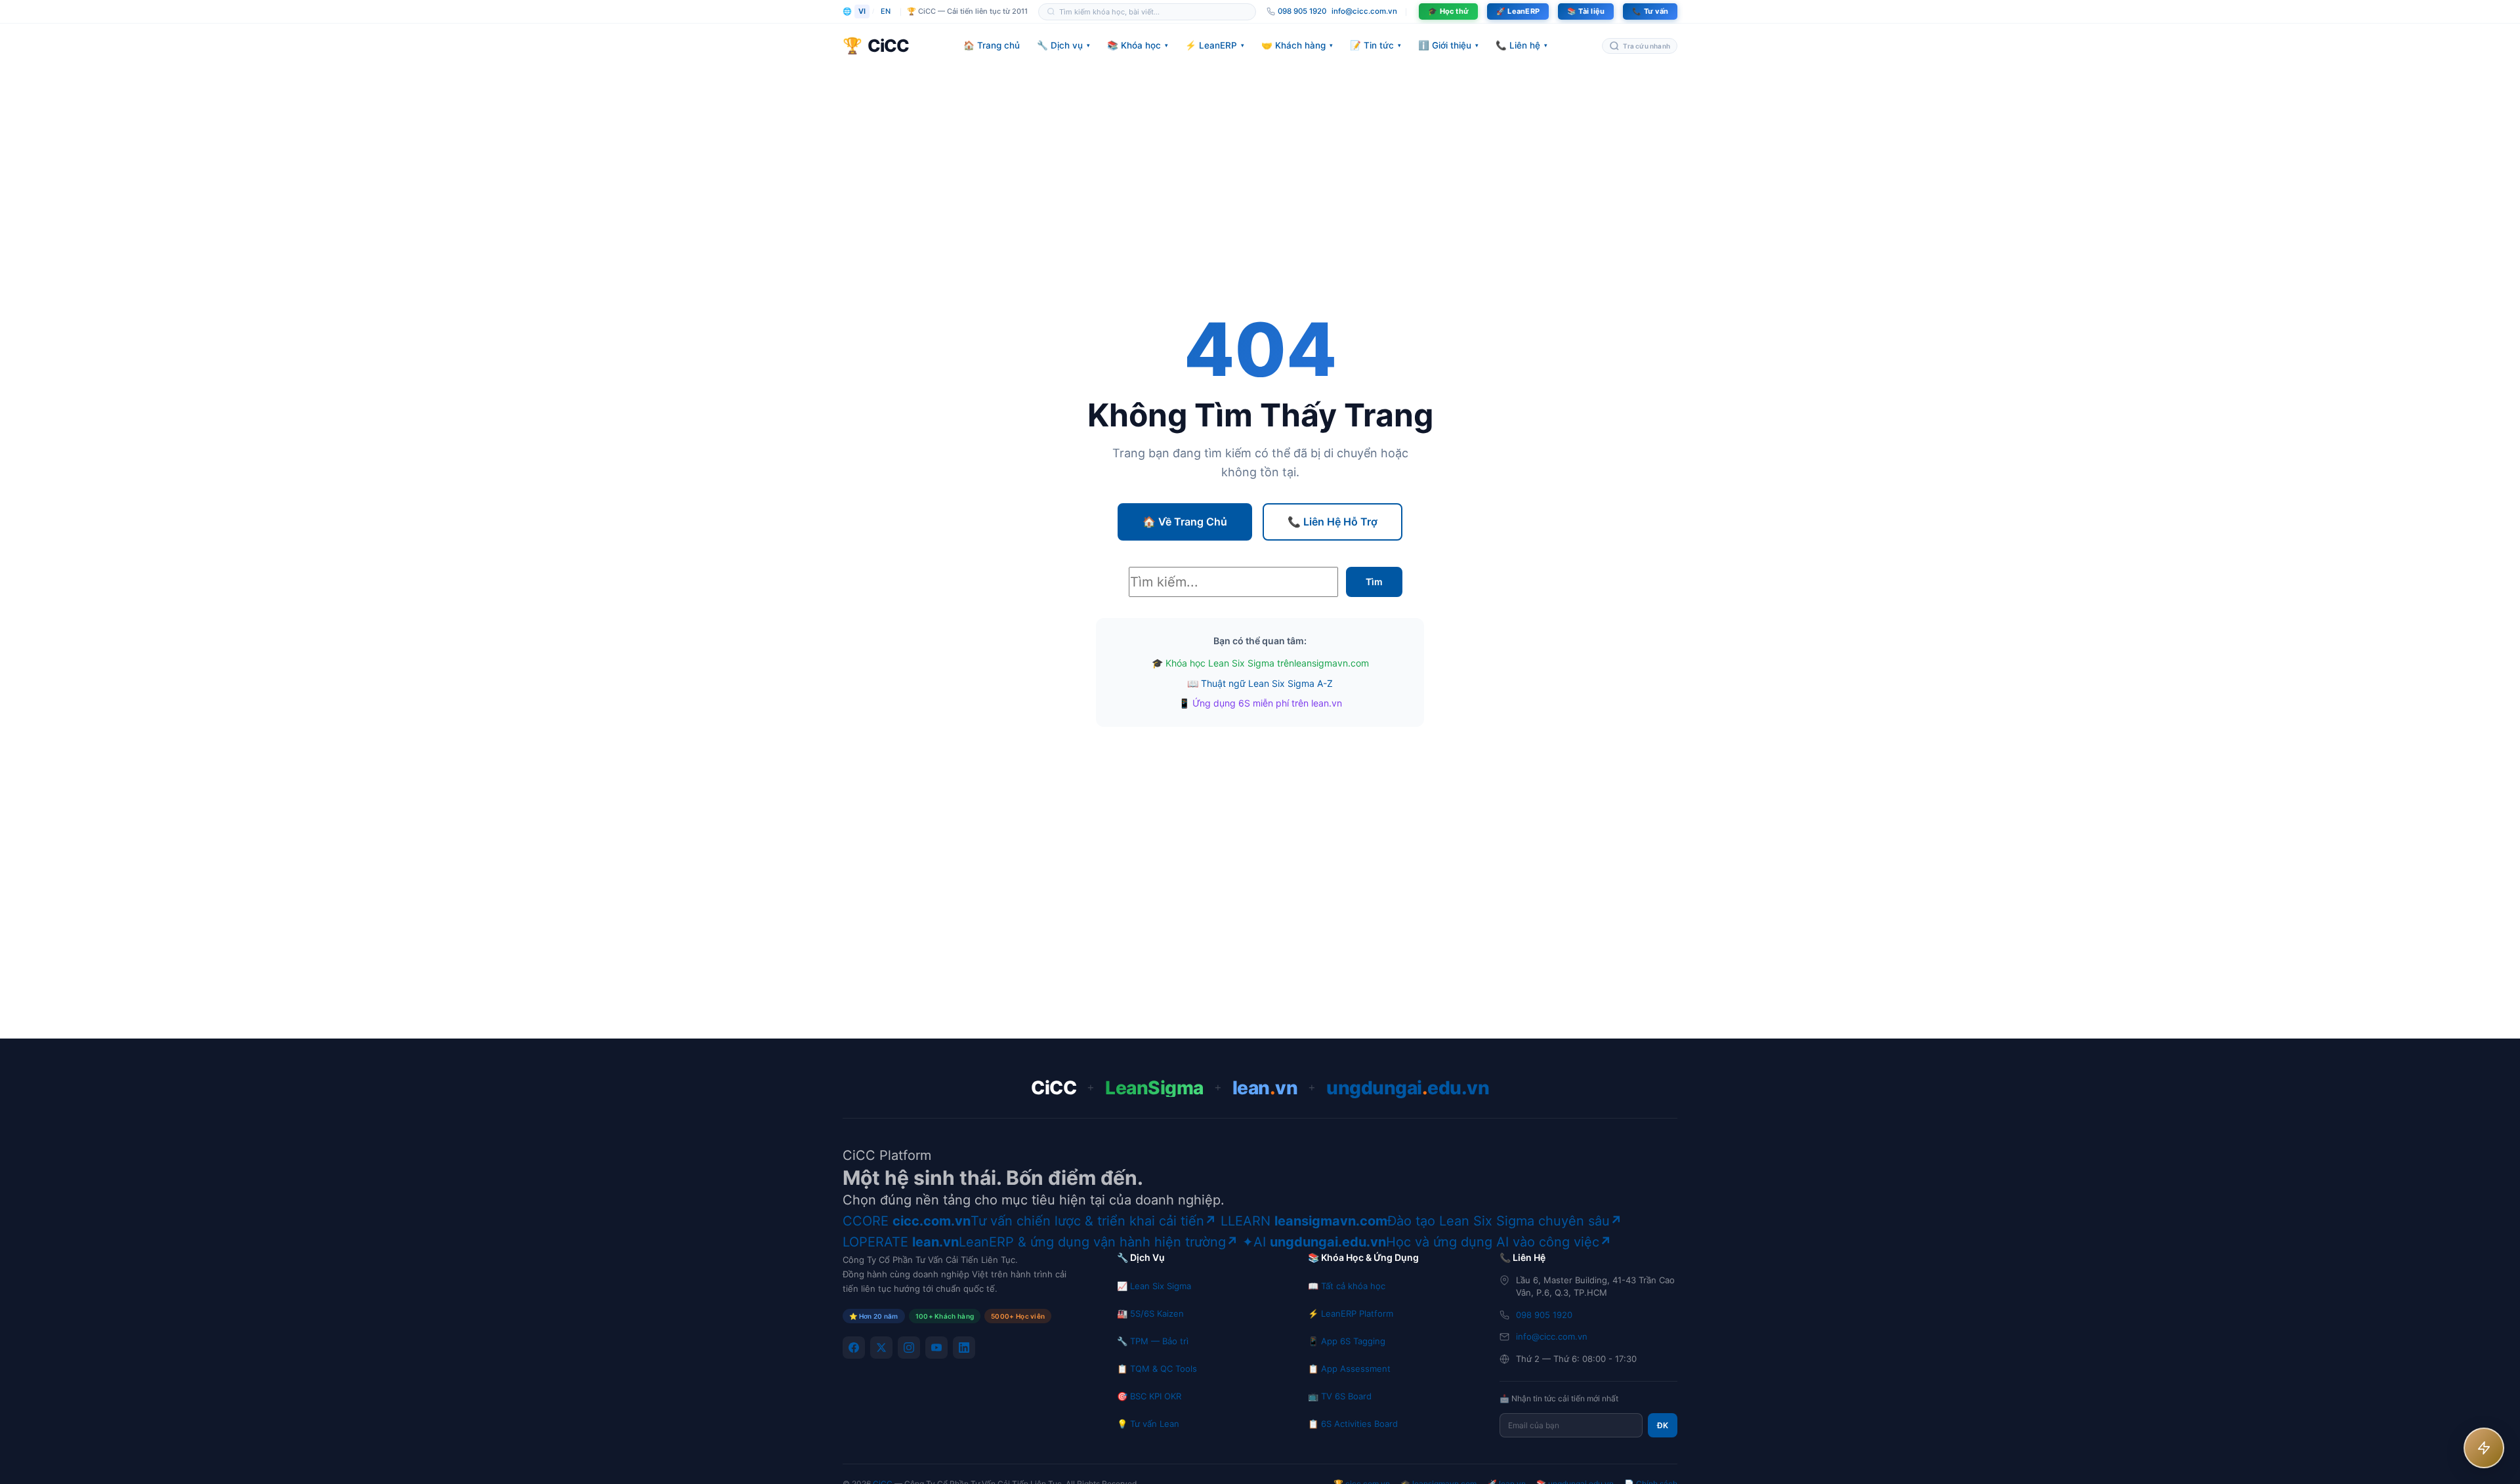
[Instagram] (909, 1348)
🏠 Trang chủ (992, 45)
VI (862, 11)
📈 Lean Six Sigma (1154, 1286)
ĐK (1663, 1425)
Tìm (1374, 582)
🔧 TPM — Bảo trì (1153, 1341)
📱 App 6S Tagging (1347, 1341)
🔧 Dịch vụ (1063, 45)
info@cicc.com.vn (1364, 11)
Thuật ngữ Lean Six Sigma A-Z (1267, 683)
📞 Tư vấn (1650, 11)
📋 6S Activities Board (1353, 1424)
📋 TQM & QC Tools (1157, 1369)
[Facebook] (854, 1348)
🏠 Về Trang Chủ (1185, 522)
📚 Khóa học (1138, 45)
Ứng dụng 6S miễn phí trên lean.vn (1267, 703)
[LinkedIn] (964, 1348)
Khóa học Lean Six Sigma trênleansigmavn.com (1267, 663)
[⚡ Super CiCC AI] (2484, 1448)
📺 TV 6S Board (1340, 1396)
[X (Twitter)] (881, 1348)
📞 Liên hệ (1522, 45)
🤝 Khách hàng (1297, 45)
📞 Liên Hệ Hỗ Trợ (1333, 522)
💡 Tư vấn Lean (1148, 1424)
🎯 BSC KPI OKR (1149, 1396)
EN (886, 11)
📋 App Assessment (1349, 1369)
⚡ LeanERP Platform (1351, 1313)
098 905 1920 (1544, 1315)
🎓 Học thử (1448, 11)
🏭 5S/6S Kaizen (1150, 1313)
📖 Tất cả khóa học (1347, 1286)
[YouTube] (936, 1348)
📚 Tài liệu (1586, 11)
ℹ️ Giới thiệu (1448, 45)
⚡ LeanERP (1215, 45)
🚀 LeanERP (1518, 11)
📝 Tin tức (1375, 45)
